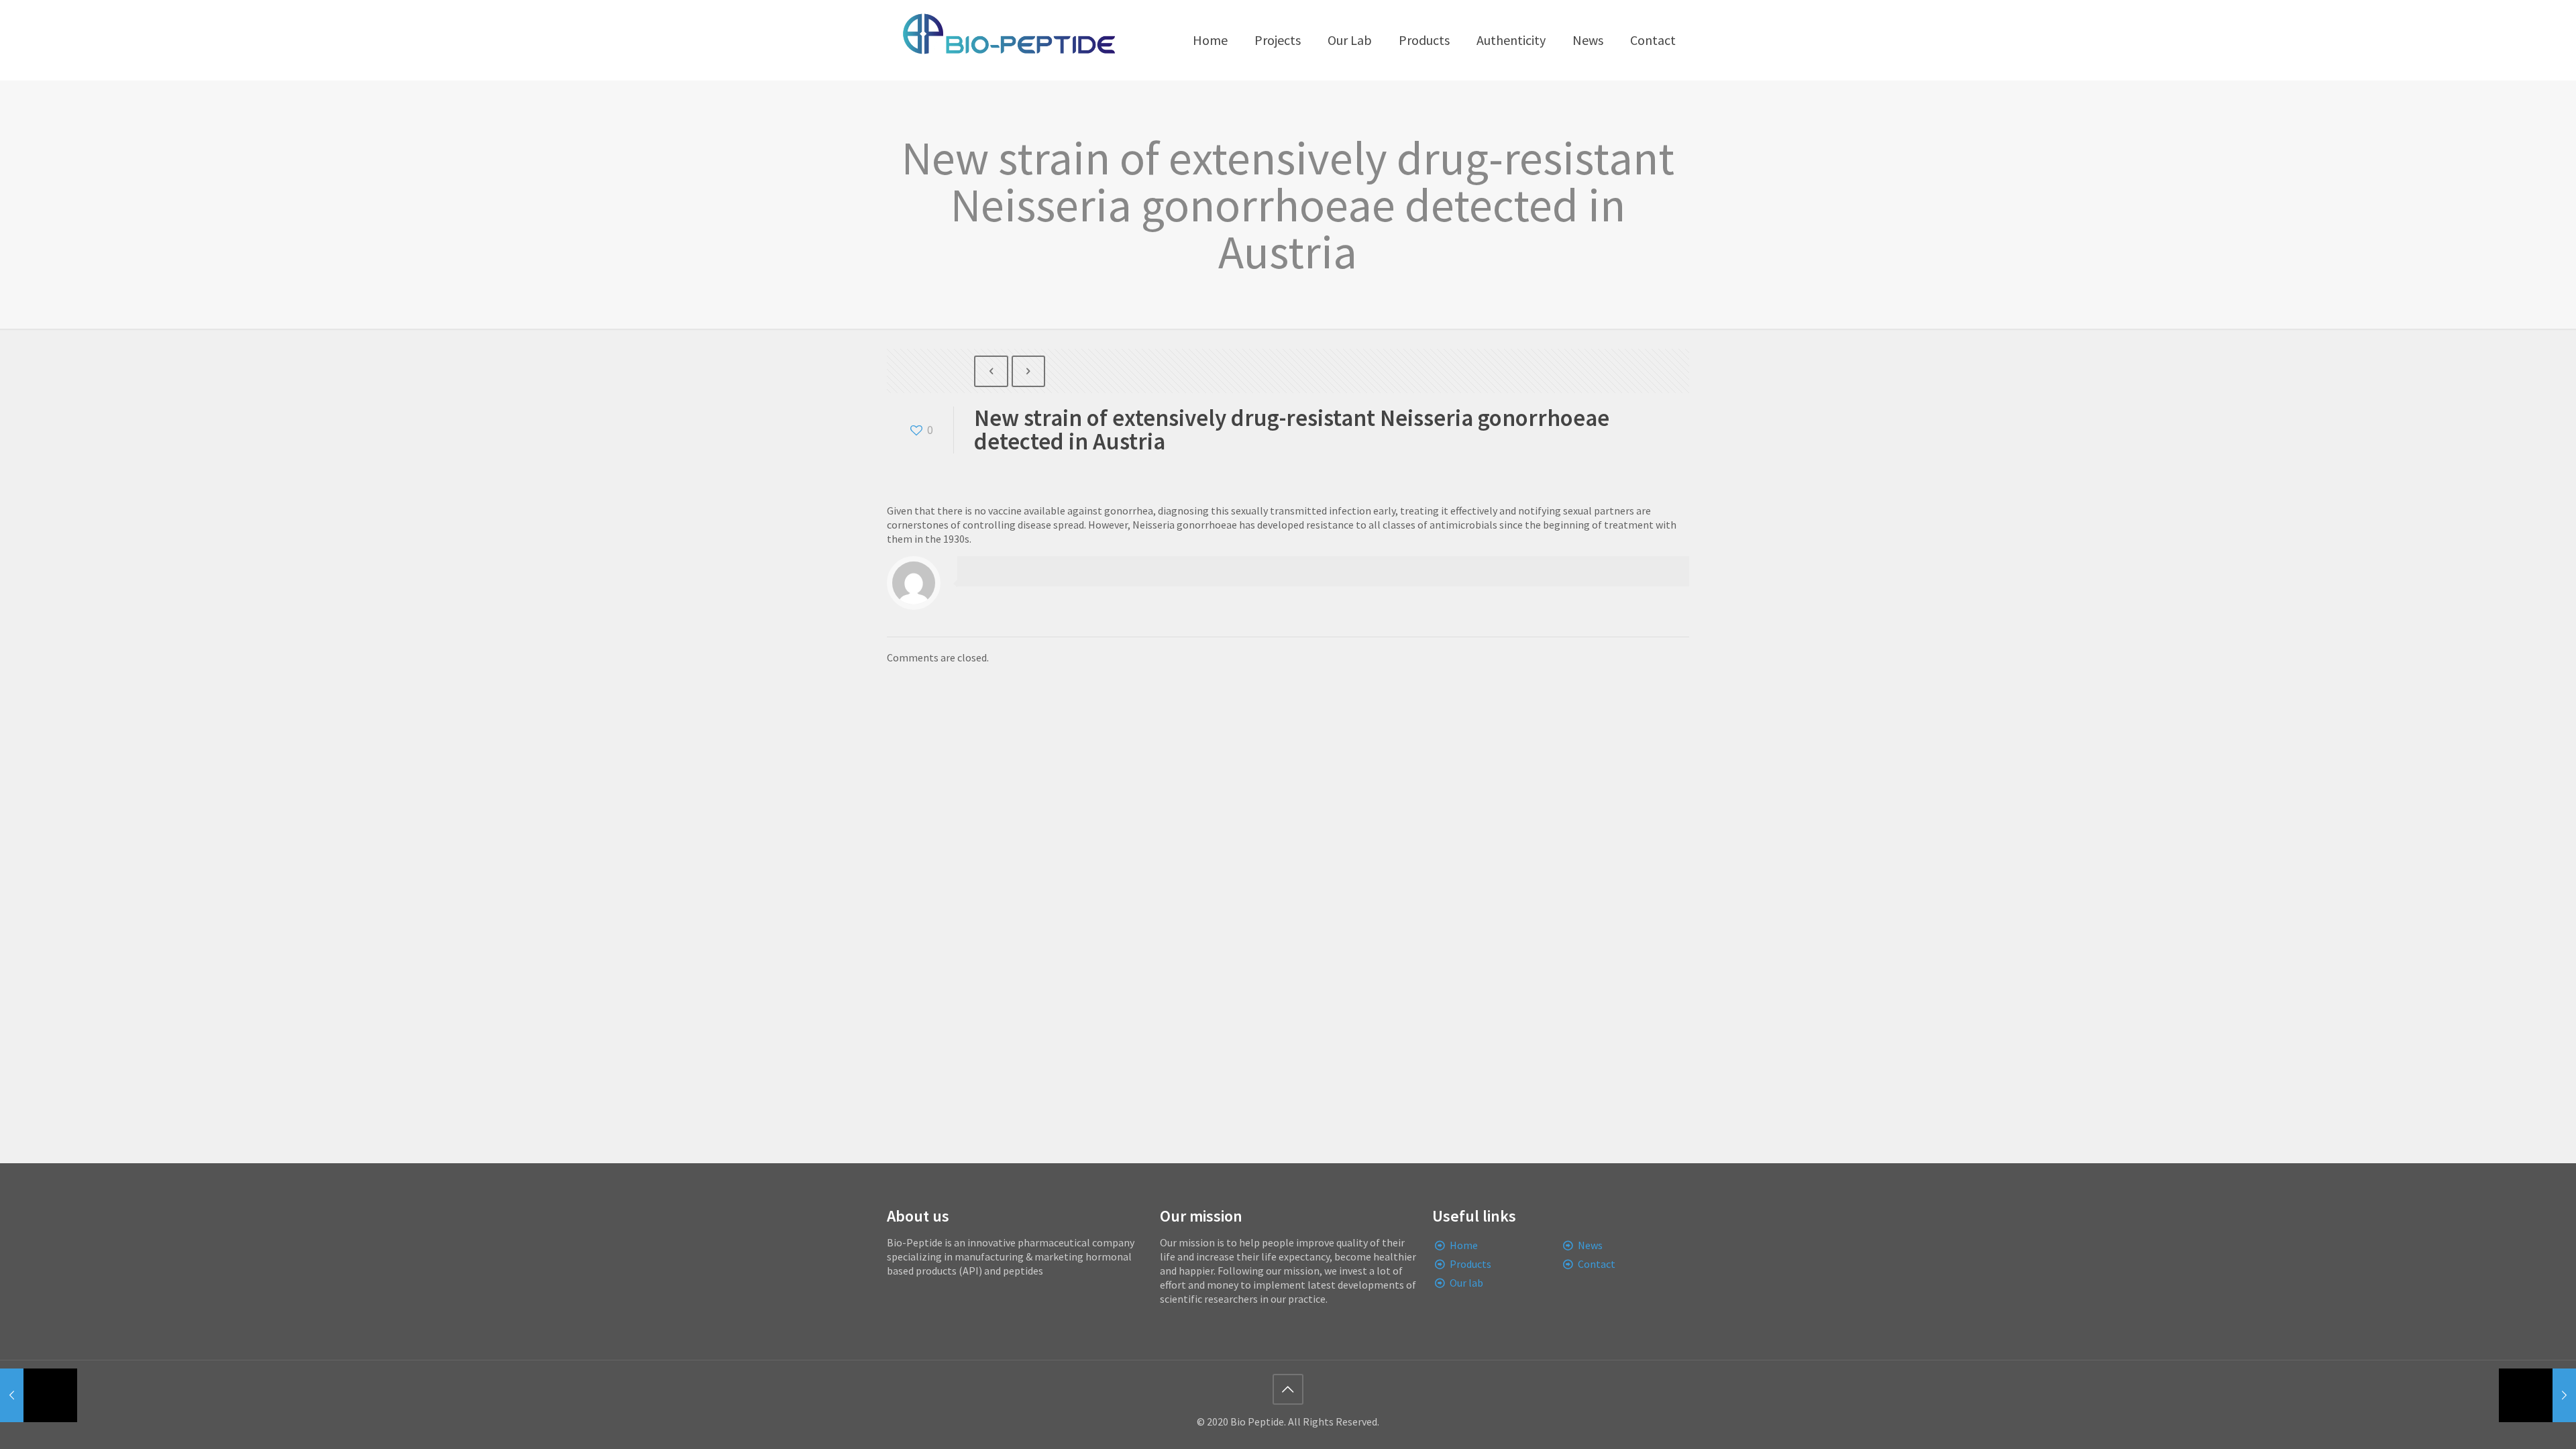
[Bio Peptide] (1008, 40)
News (1590, 1245)
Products (1470, 1264)
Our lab (1466, 1283)
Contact (1597, 1264)
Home (1464, 1245)
